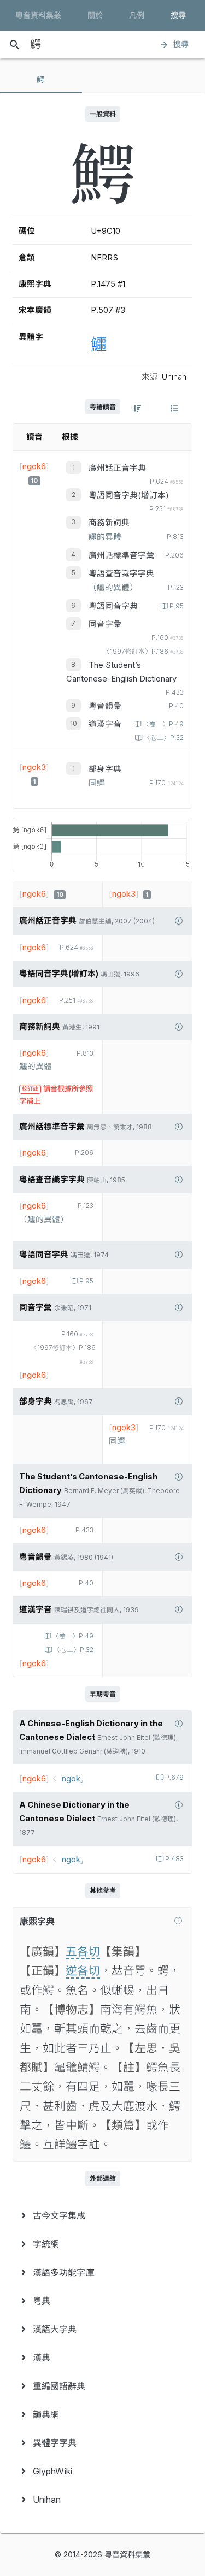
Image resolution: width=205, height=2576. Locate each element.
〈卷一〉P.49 (163, 724)
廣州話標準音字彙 (121, 555)
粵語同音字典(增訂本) (129, 495)
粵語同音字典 (113, 606)
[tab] (41, 80)
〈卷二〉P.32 (164, 738)
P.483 (174, 1859)
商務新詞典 (109, 523)
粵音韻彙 (105, 706)
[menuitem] (102, 2216)
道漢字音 (105, 724)
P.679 (174, 1778)
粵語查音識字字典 (121, 573)
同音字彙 (105, 624)
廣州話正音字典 (117, 468)
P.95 (177, 606)
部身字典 (105, 769)
